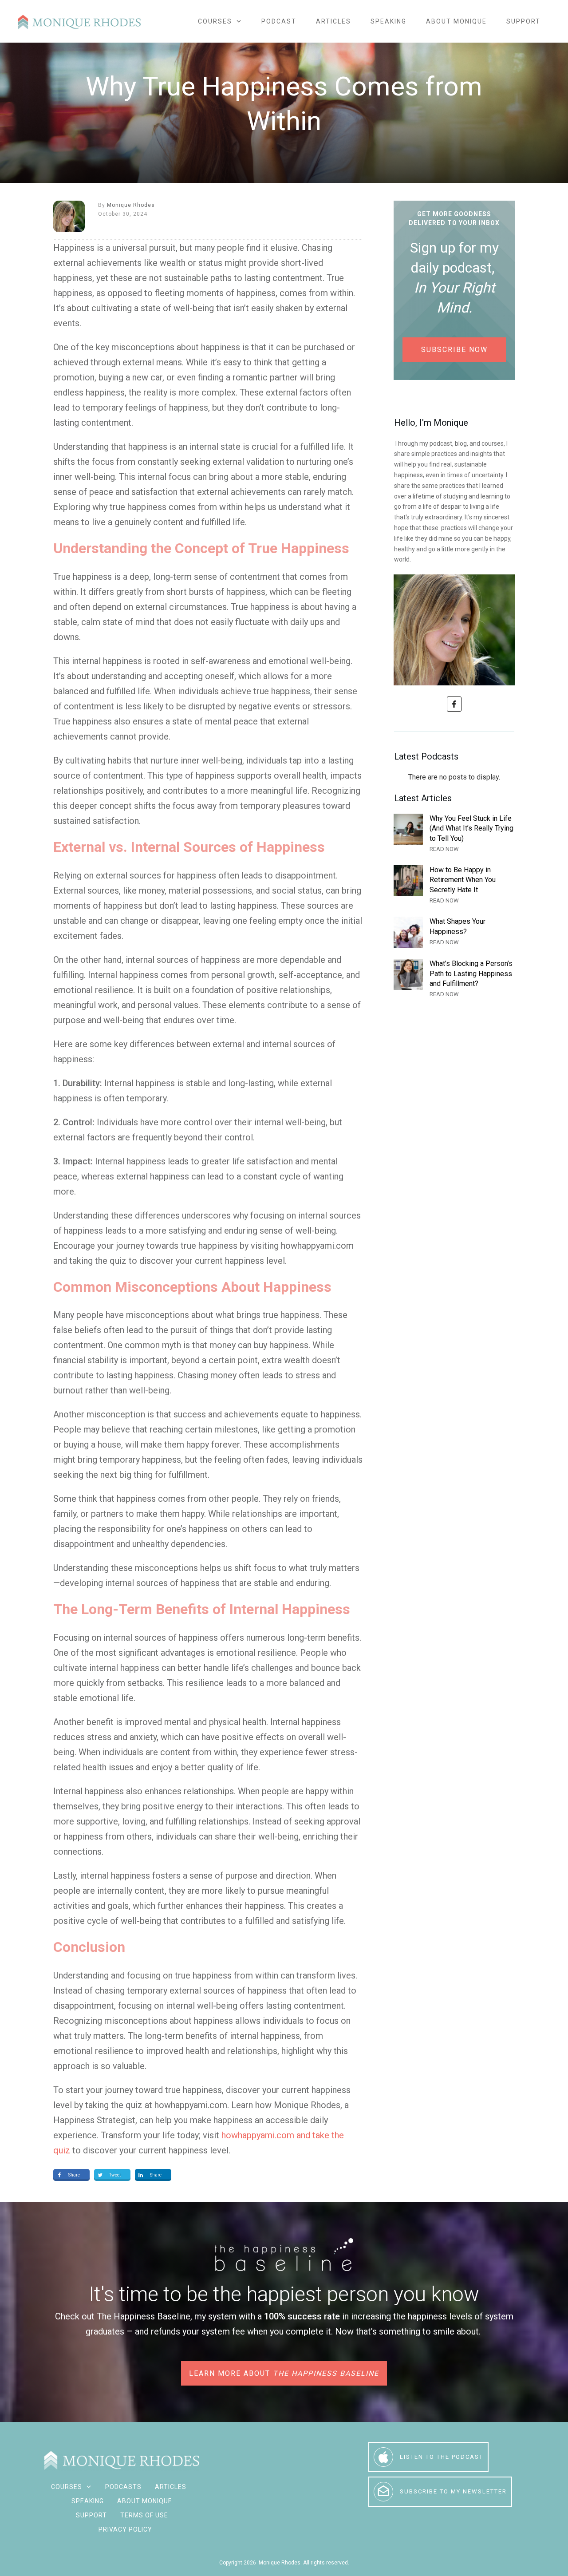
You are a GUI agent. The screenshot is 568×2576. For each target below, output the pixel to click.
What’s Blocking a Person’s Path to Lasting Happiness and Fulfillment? (454, 979)
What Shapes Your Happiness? (454, 932)
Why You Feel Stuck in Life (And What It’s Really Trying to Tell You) (454, 834)
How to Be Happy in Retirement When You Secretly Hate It (454, 885)
